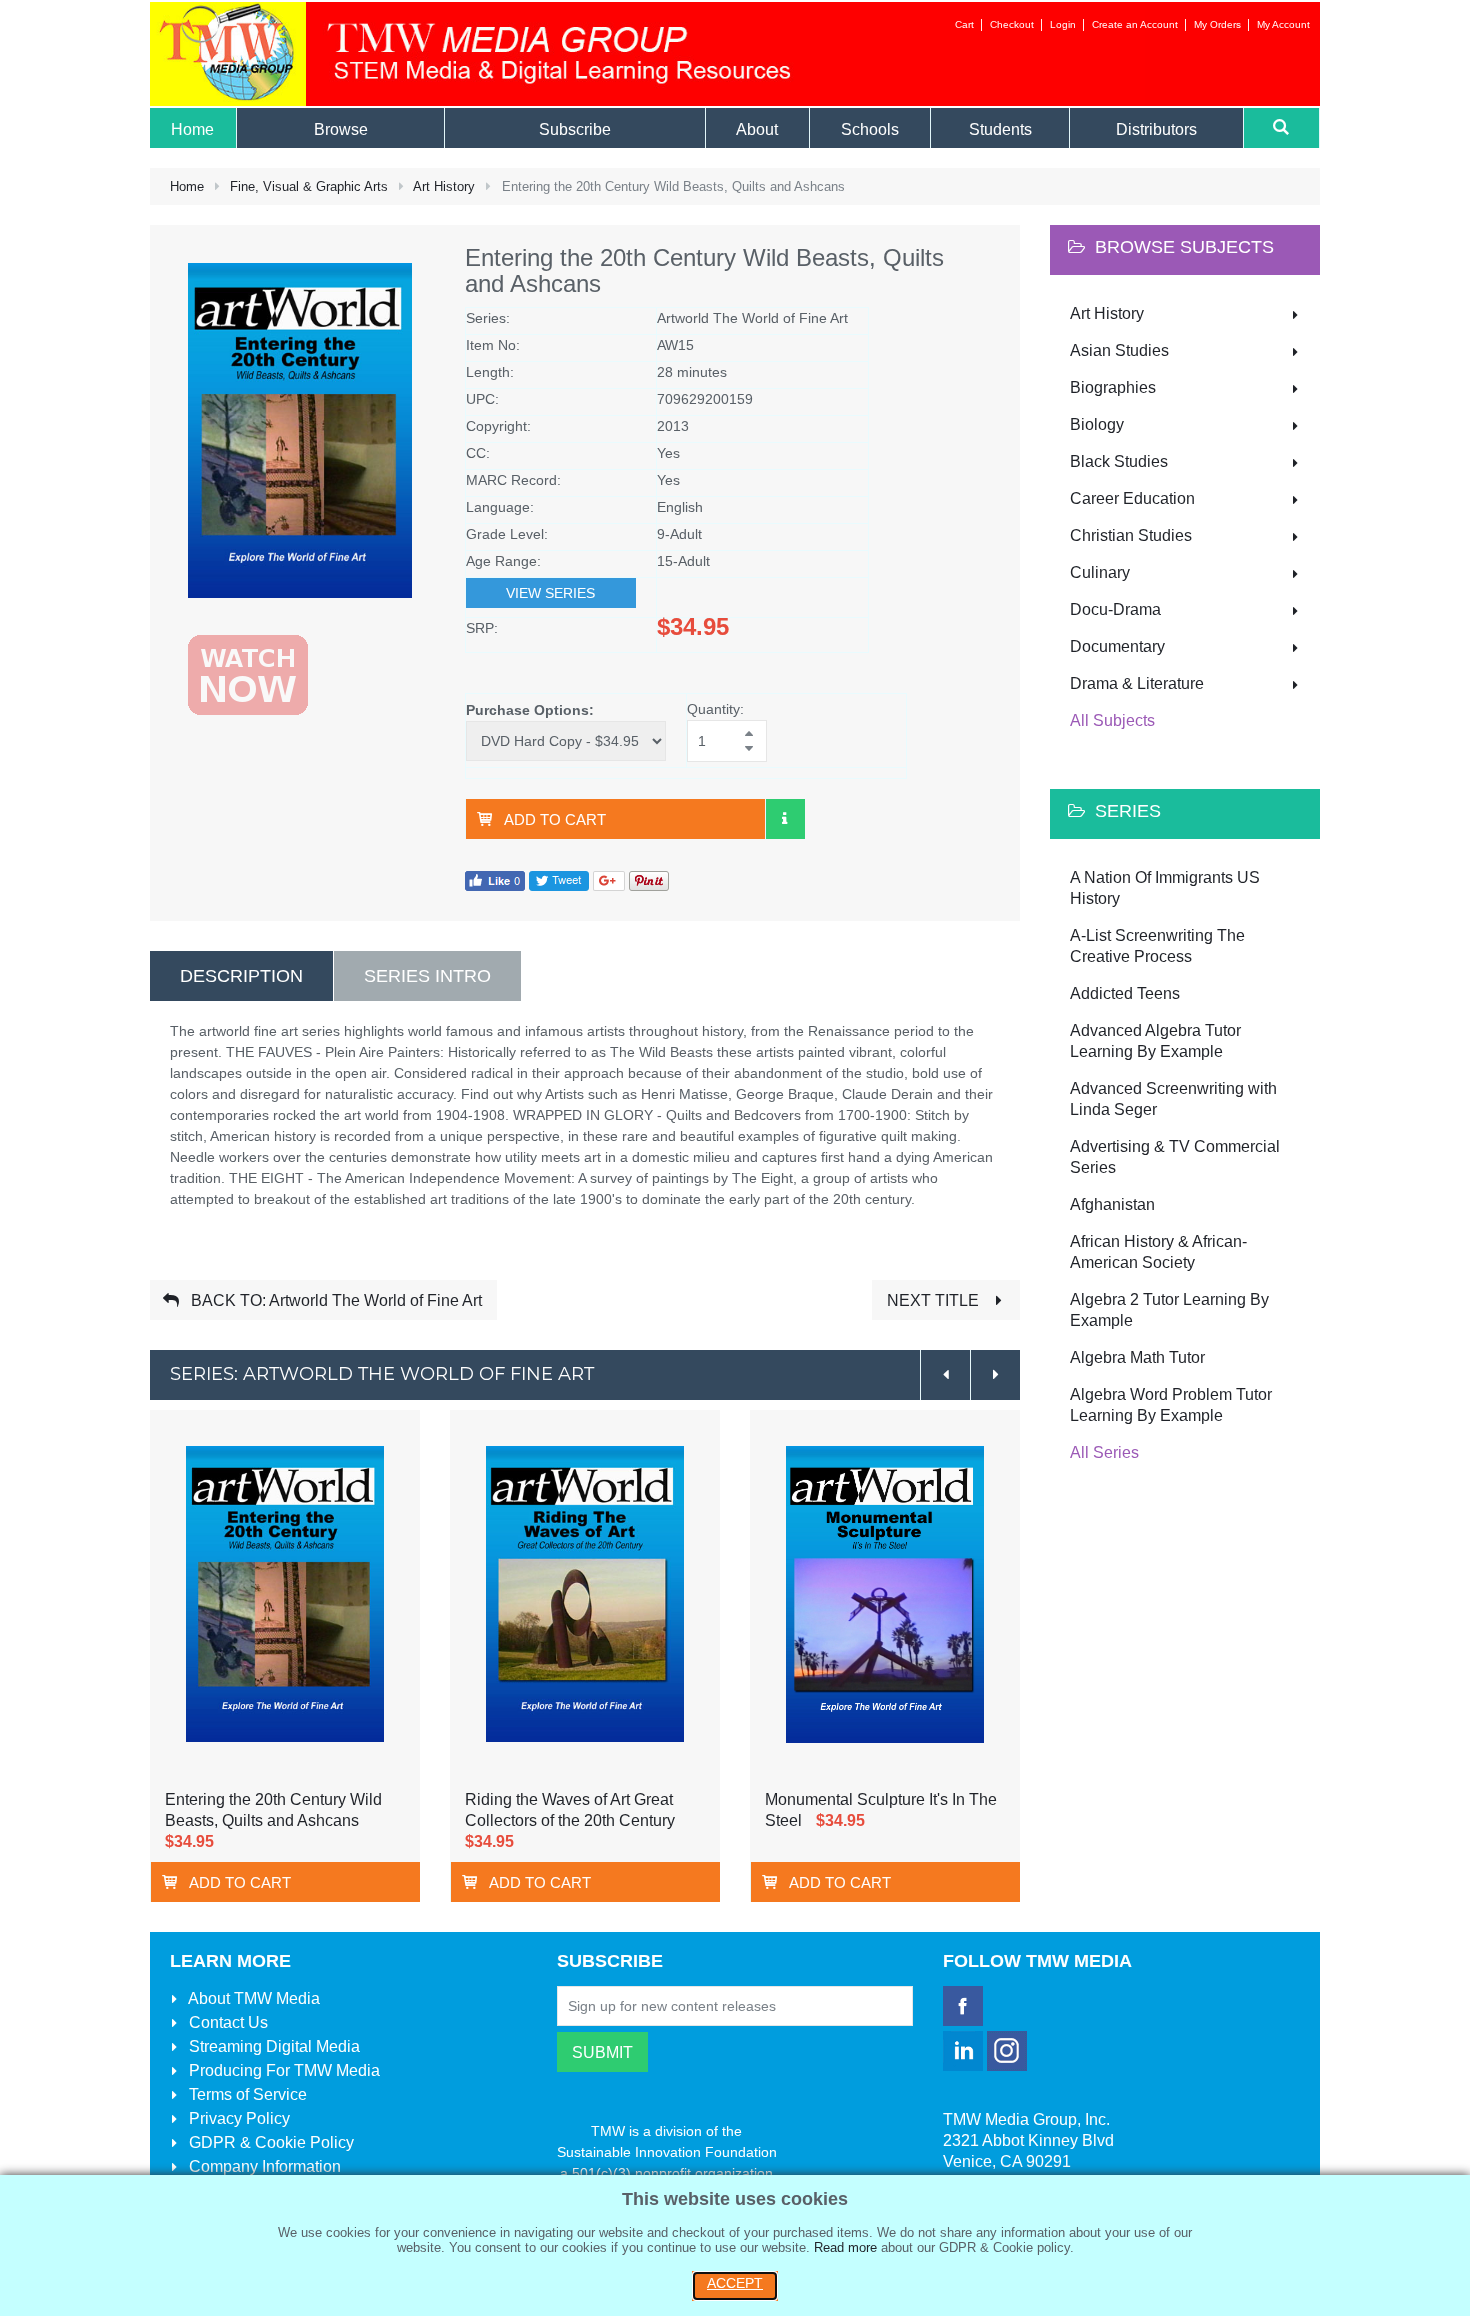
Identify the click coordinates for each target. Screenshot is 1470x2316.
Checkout (1012, 24)
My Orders (1217, 24)
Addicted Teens (1125, 993)
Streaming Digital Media (272, 2046)
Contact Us (226, 2022)
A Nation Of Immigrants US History (1165, 888)
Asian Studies (1119, 350)
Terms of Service (246, 2094)
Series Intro (427, 976)
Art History (444, 186)
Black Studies (1119, 461)
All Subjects (1112, 720)
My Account (1283, 24)
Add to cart (555, 819)
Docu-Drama (1115, 609)
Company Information (263, 2166)
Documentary (1117, 646)
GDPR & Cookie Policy (269, 2142)
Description (241, 976)
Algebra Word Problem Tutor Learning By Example (1171, 1405)
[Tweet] (559, 879)
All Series (1104, 1452)
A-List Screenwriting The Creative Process (1157, 946)
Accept (735, 2283)
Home (187, 186)
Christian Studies (1131, 535)
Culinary (1100, 572)
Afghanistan (1112, 1204)
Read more (845, 2247)
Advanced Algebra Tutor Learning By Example (1155, 1041)
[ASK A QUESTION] (785, 819)
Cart (964, 24)
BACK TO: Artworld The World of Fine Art (334, 1300)
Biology (1097, 424)
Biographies (1113, 387)
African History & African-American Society (1158, 1252)
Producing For (282, 2070)
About (252, 1998)
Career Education (1132, 498)
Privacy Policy (237, 2118)
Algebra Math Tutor (1137, 1357)
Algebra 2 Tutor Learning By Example (1169, 1310)
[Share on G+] (609, 879)
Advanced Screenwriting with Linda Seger (1173, 1099)
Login (1063, 24)
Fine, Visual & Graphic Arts (309, 186)
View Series (550, 593)
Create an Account (1135, 24)
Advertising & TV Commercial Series (1175, 1157)
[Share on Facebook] (495, 879)
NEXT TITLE (935, 1300)
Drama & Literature (1137, 683)
